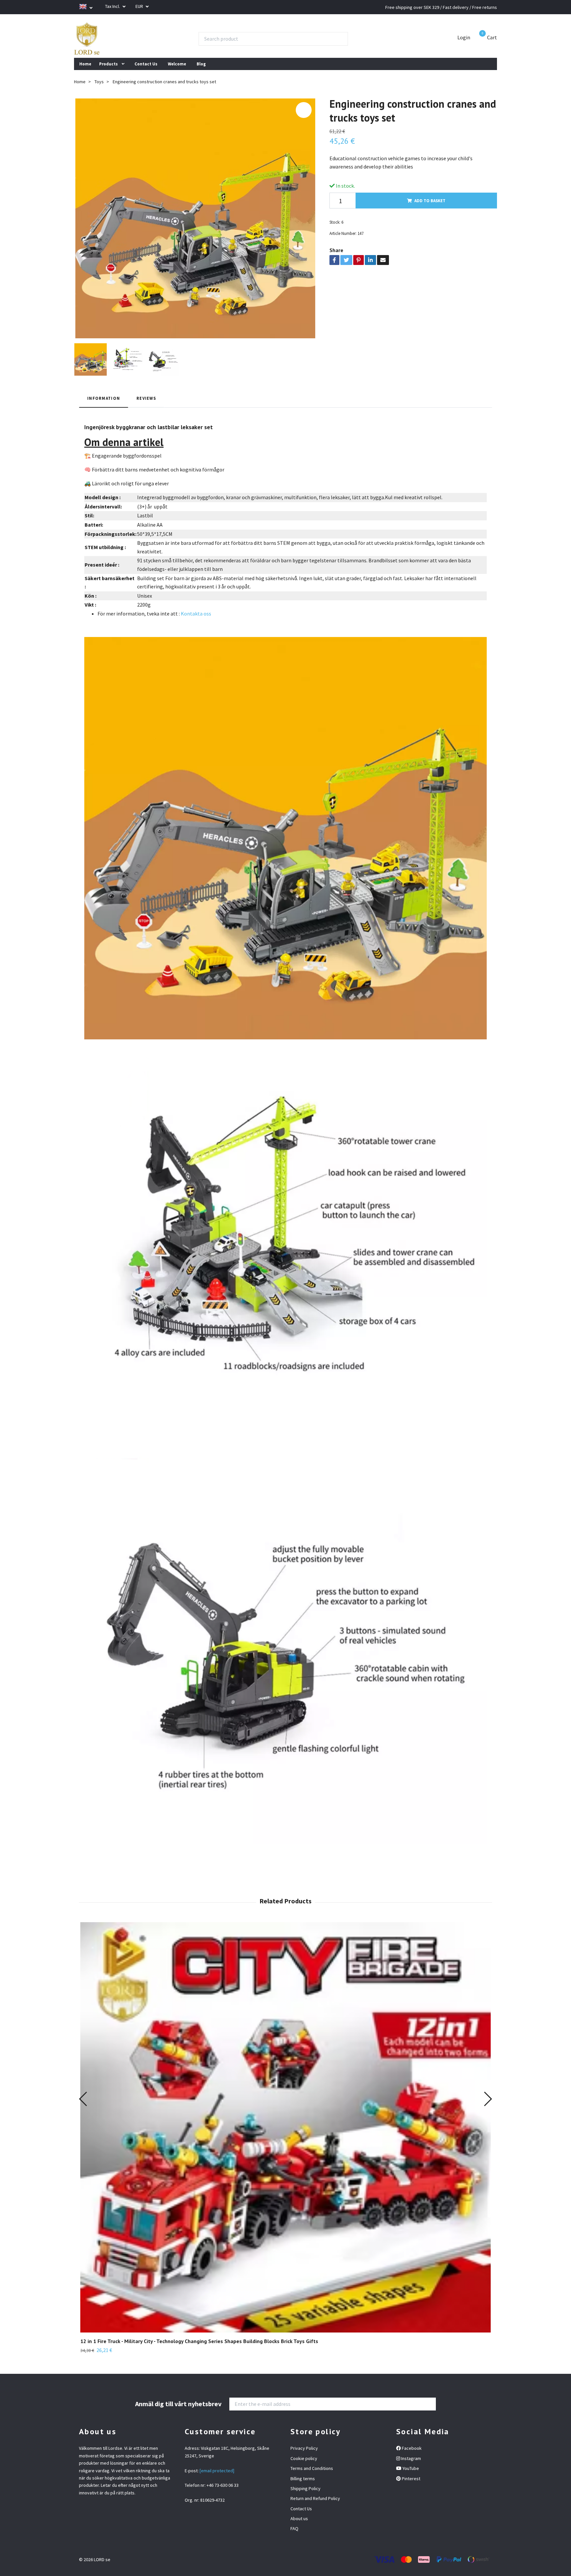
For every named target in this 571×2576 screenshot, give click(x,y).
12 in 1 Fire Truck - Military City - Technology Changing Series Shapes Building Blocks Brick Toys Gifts (199, 2341)
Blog (201, 64)
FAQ (294, 2528)
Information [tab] (104, 398)
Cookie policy (304, 2458)
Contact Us (146, 64)
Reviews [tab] (146, 398)
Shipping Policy (305, 2488)
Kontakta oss (196, 614)
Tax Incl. (113, 6)
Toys (99, 82)
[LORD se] (87, 39)
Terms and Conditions (312, 2468)
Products (108, 64)
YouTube (410, 2468)
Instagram (411, 2458)
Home (85, 64)
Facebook (411, 2448)
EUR (140, 6)
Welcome (177, 64)
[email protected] (217, 2471)
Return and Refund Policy (315, 2498)
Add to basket (430, 201)
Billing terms (303, 2479)
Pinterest (411, 2479)
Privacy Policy (304, 2448)
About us (299, 2519)
